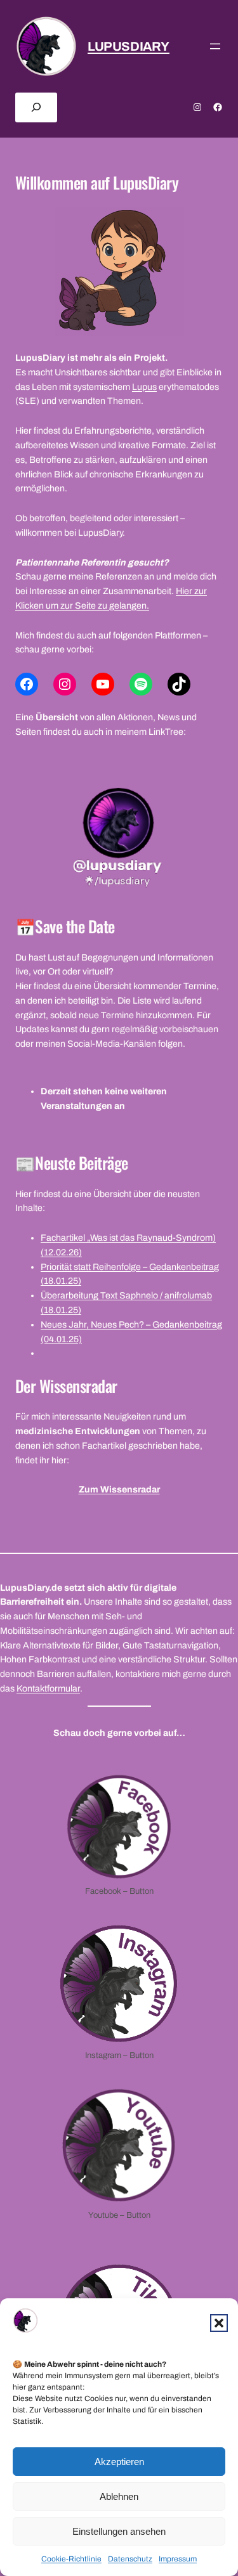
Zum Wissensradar (119, 1490)
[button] (219, 2323)
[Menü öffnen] (215, 46)
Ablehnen (119, 2496)
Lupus (144, 387)
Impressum (178, 2559)
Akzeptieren (119, 2462)
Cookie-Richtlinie (71, 2559)
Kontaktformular (48, 1689)
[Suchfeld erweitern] (36, 107)
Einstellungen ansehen (119, 2531)
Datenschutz (130, 2559)
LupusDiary (129, 46)
